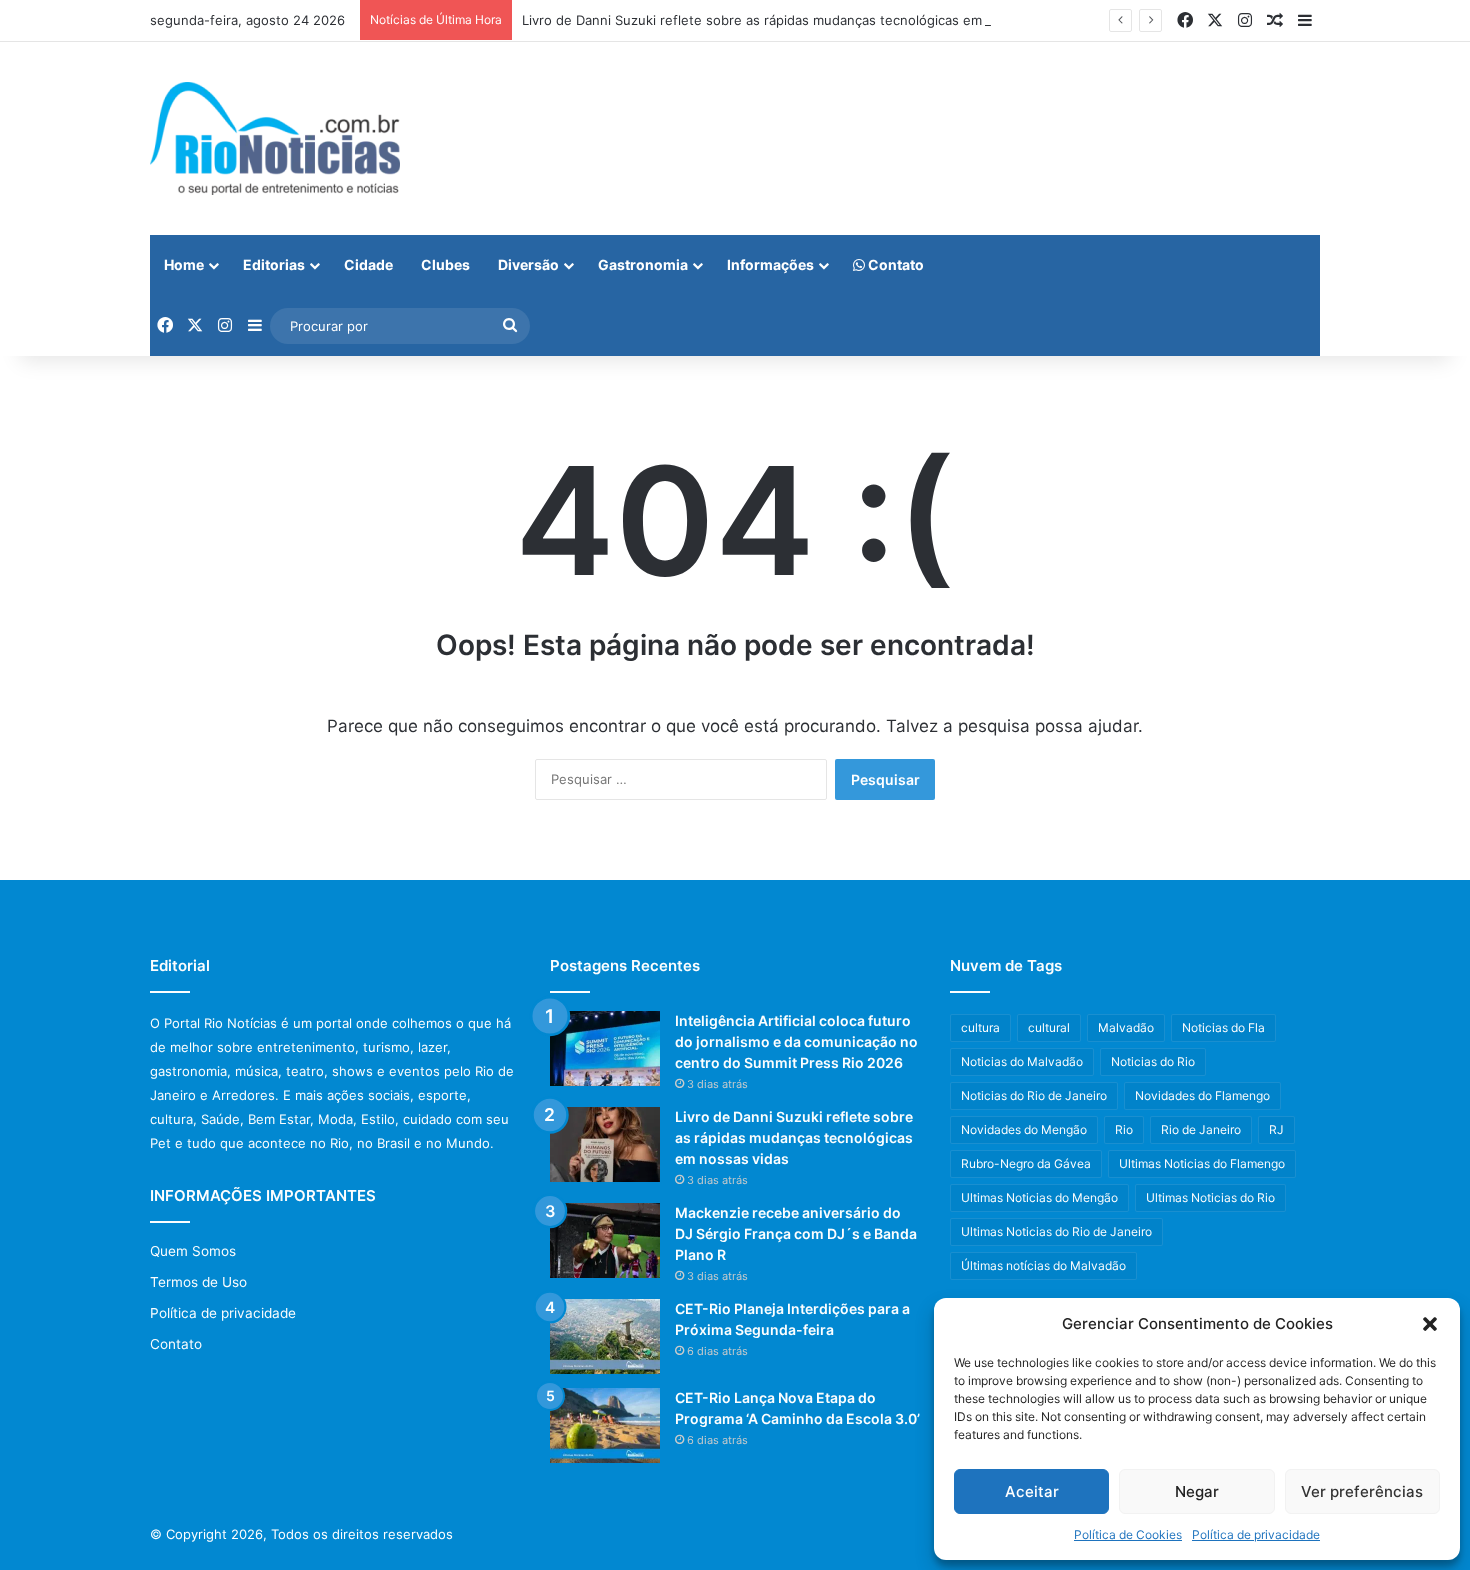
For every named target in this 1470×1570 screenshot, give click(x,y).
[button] (1430, 1324)
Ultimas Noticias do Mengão (1039, 1197)
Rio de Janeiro (1201, 1129)
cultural (1049, 1027)
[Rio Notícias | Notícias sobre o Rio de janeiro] (275, 138)
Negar (1197, 1491)
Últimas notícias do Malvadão (1043, 1265)
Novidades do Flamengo (1202, 1095)
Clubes (445, 264)
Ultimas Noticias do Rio (1210, 1197)
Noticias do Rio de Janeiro (1034, 1095)
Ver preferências (1362, 1491)
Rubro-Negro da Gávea (1026, 1163)
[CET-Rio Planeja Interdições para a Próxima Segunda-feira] (605, 1336)
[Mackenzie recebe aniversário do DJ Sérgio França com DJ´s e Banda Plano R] (605, 1240)
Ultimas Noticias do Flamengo (1202, 1163)
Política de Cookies (1128, 1534)
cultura (980, 1027)
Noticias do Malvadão (1022, 1061)
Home (184, 264)
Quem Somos (193, 1251)
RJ (1276, 1129)
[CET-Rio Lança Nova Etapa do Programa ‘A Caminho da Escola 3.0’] (605, 1425)
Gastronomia (643, 264)
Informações (770, 264)
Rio (1124, 1129)
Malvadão (1126, 1027)
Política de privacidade (1256, 1534)
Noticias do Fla (1223, 1027)
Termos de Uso (198, 1282)
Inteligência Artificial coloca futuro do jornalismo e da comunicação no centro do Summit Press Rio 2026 (796, 1041)
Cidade (368, 264)
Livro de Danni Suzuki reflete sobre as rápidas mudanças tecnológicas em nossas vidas (794, 20)
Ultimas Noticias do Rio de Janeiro (1056, 1231)
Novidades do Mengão (1024, 1129)
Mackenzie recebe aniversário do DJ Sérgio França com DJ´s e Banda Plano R (796, 1233)
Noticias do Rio (1153, 1061)
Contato (894, 264)
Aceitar (1032, 1491)
